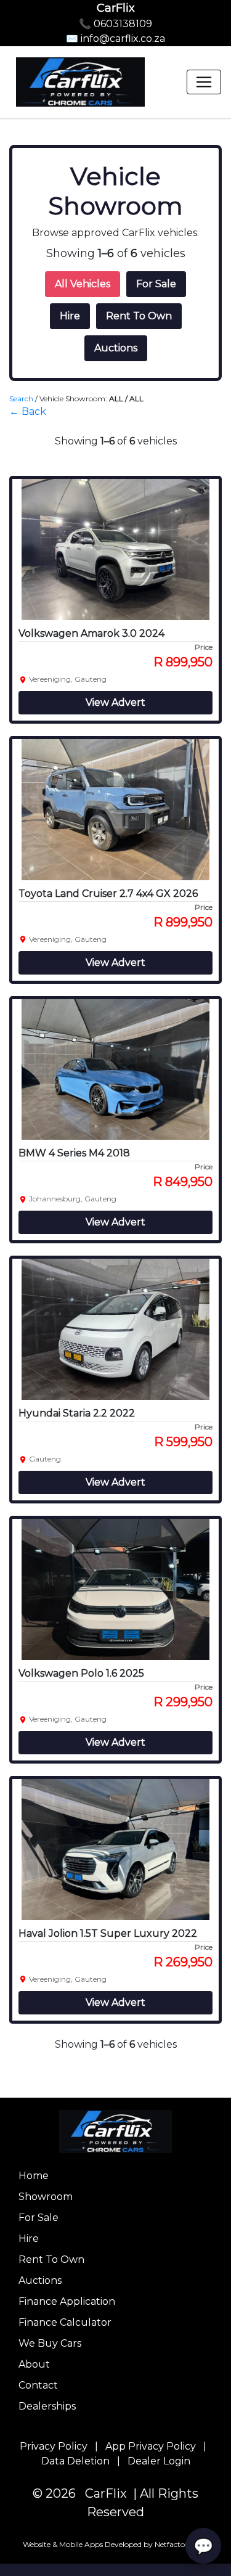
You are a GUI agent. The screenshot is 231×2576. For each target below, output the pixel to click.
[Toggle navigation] (204, 82)
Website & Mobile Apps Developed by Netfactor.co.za (115, 2544)
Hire (70, 316)
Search (21, 399)
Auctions (116, 348)
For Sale (156, 284)
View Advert (115, 702)
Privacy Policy (54, 2446)
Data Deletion (75, 2461)
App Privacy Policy (151, 2446)
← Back (28, 411)
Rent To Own (139, 316)
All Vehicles (83, 284)
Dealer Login (159, 2461)
